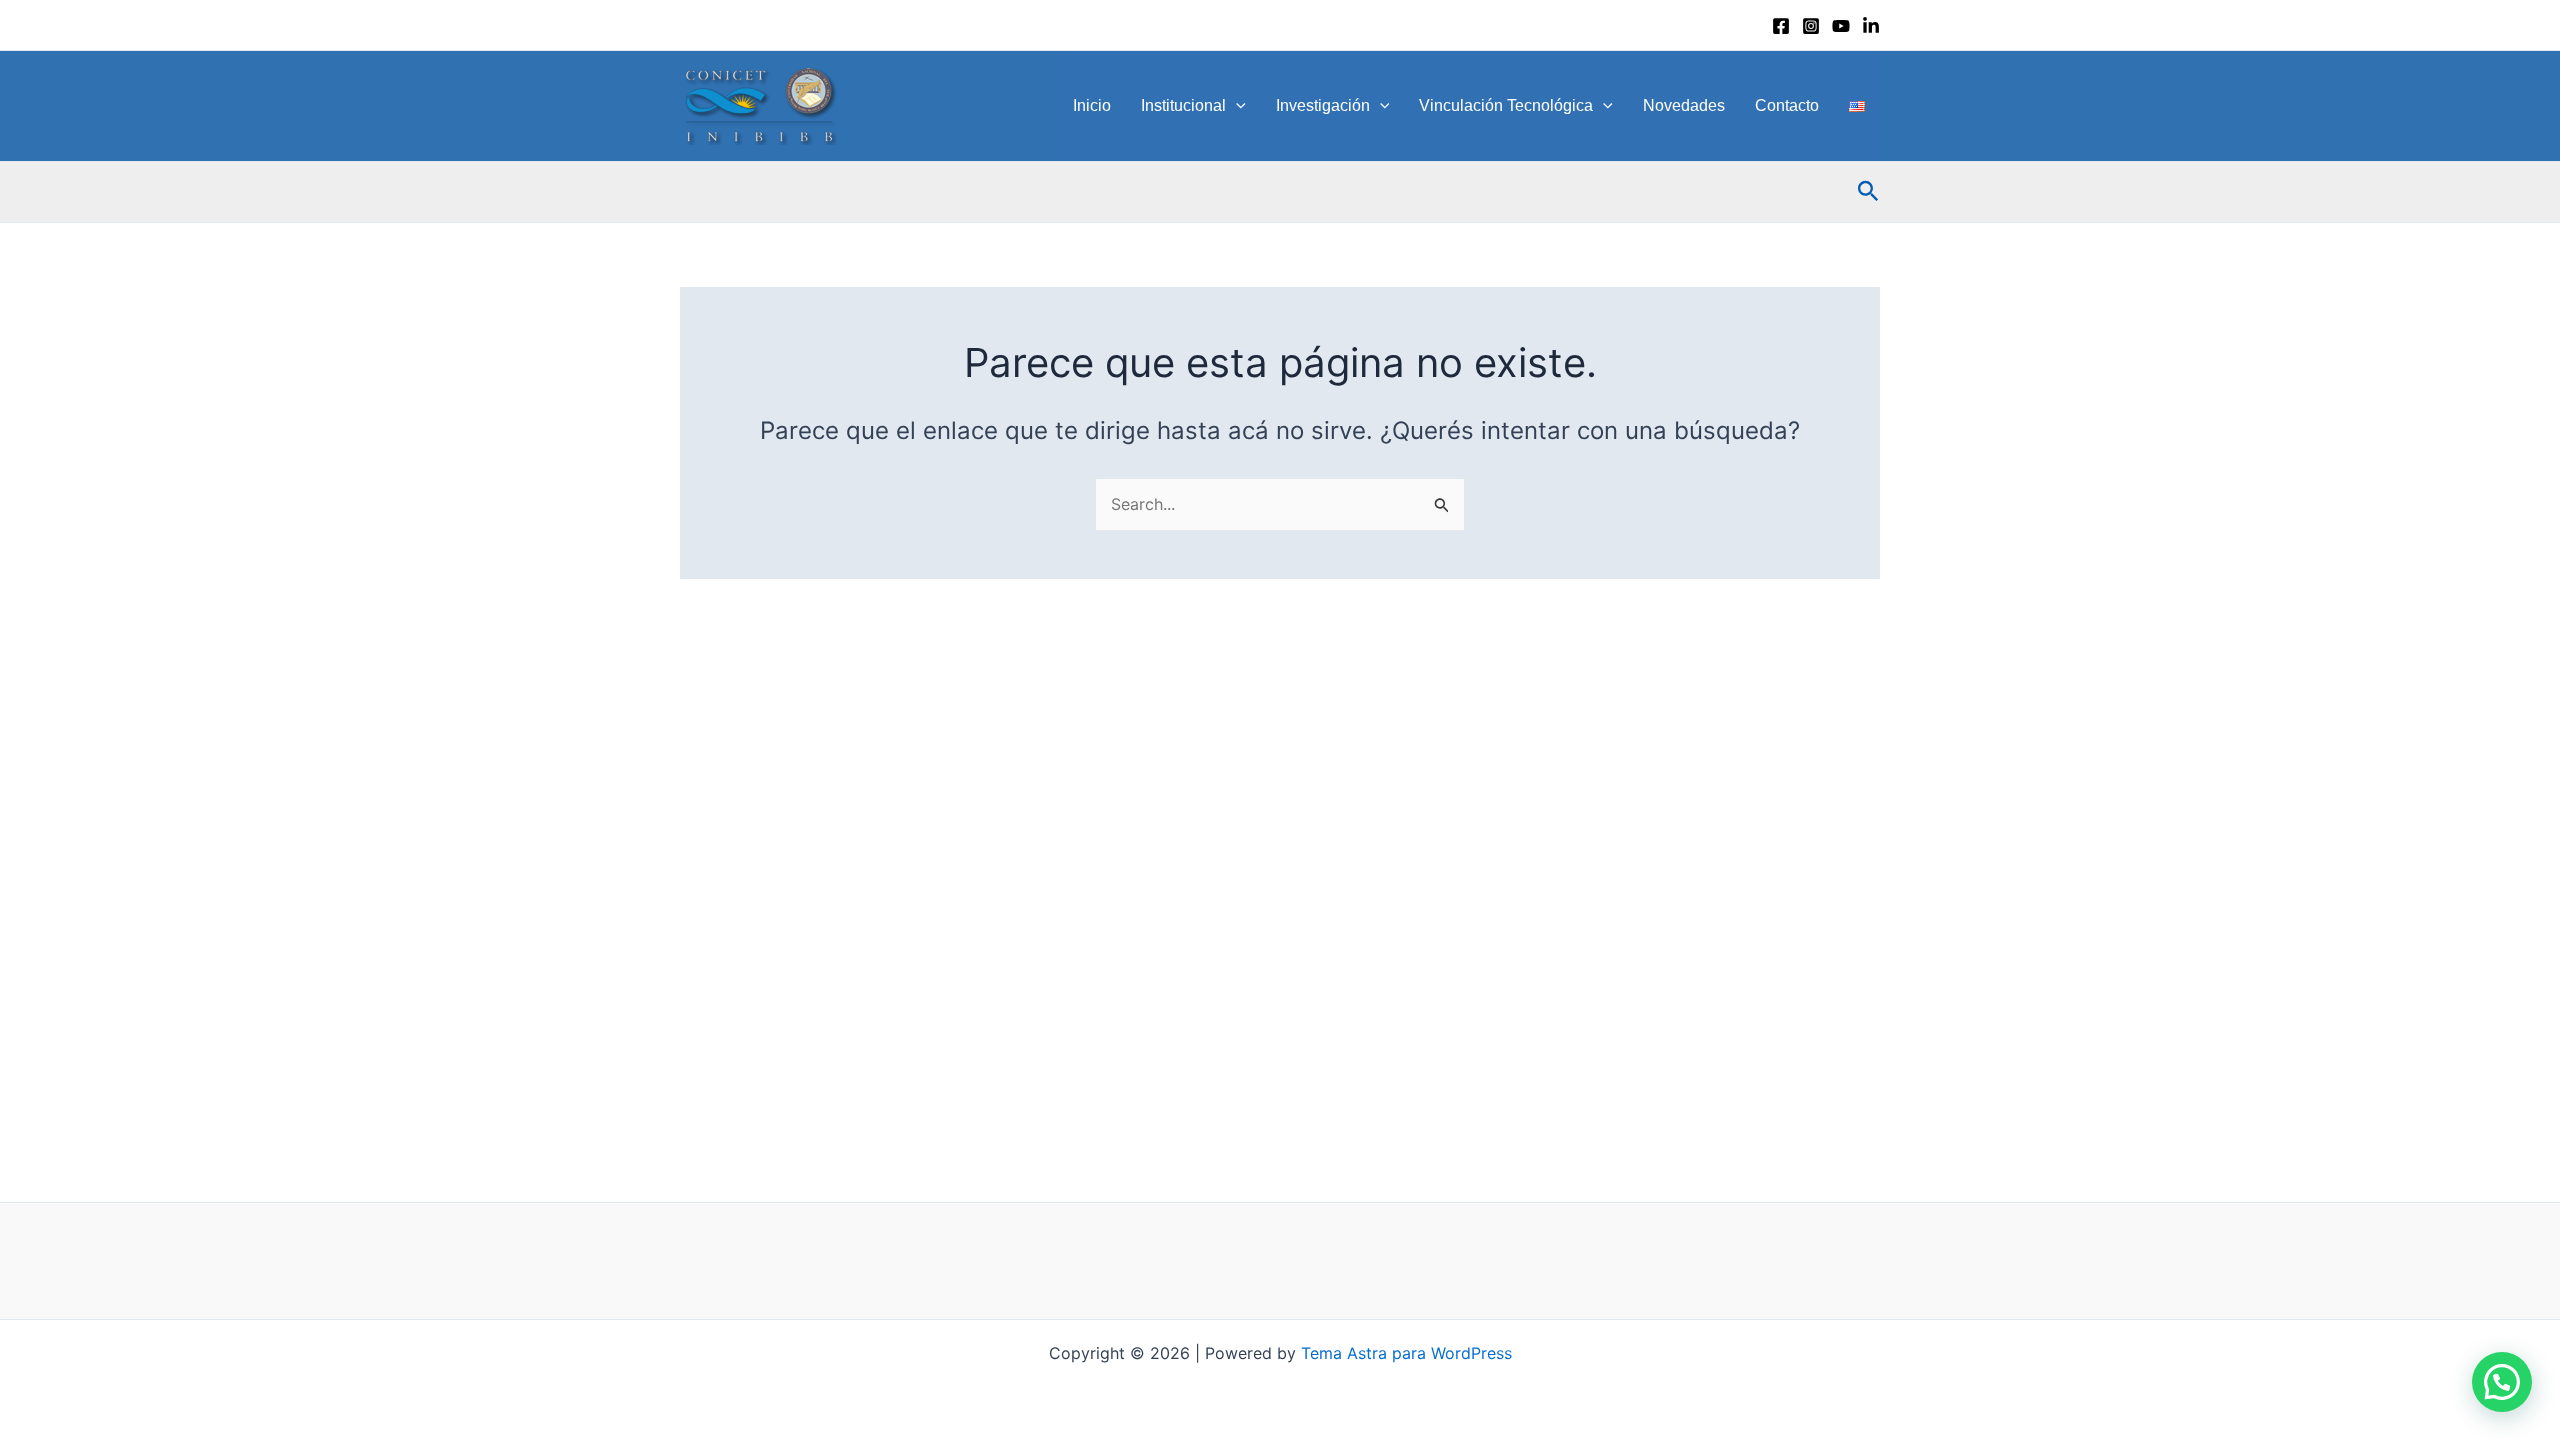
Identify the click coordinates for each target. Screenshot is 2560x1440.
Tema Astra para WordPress (1406, 1353)
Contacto (1787, 105)
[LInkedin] (1871, 26)
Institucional (1183, 105)
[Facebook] (1781, 26)
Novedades (1684, 105)
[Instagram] (1811, 26)
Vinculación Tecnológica (1506, 105)
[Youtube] (1841, 26)
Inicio (1092, 105)
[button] (1236, 106)
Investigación (1323, 105)
